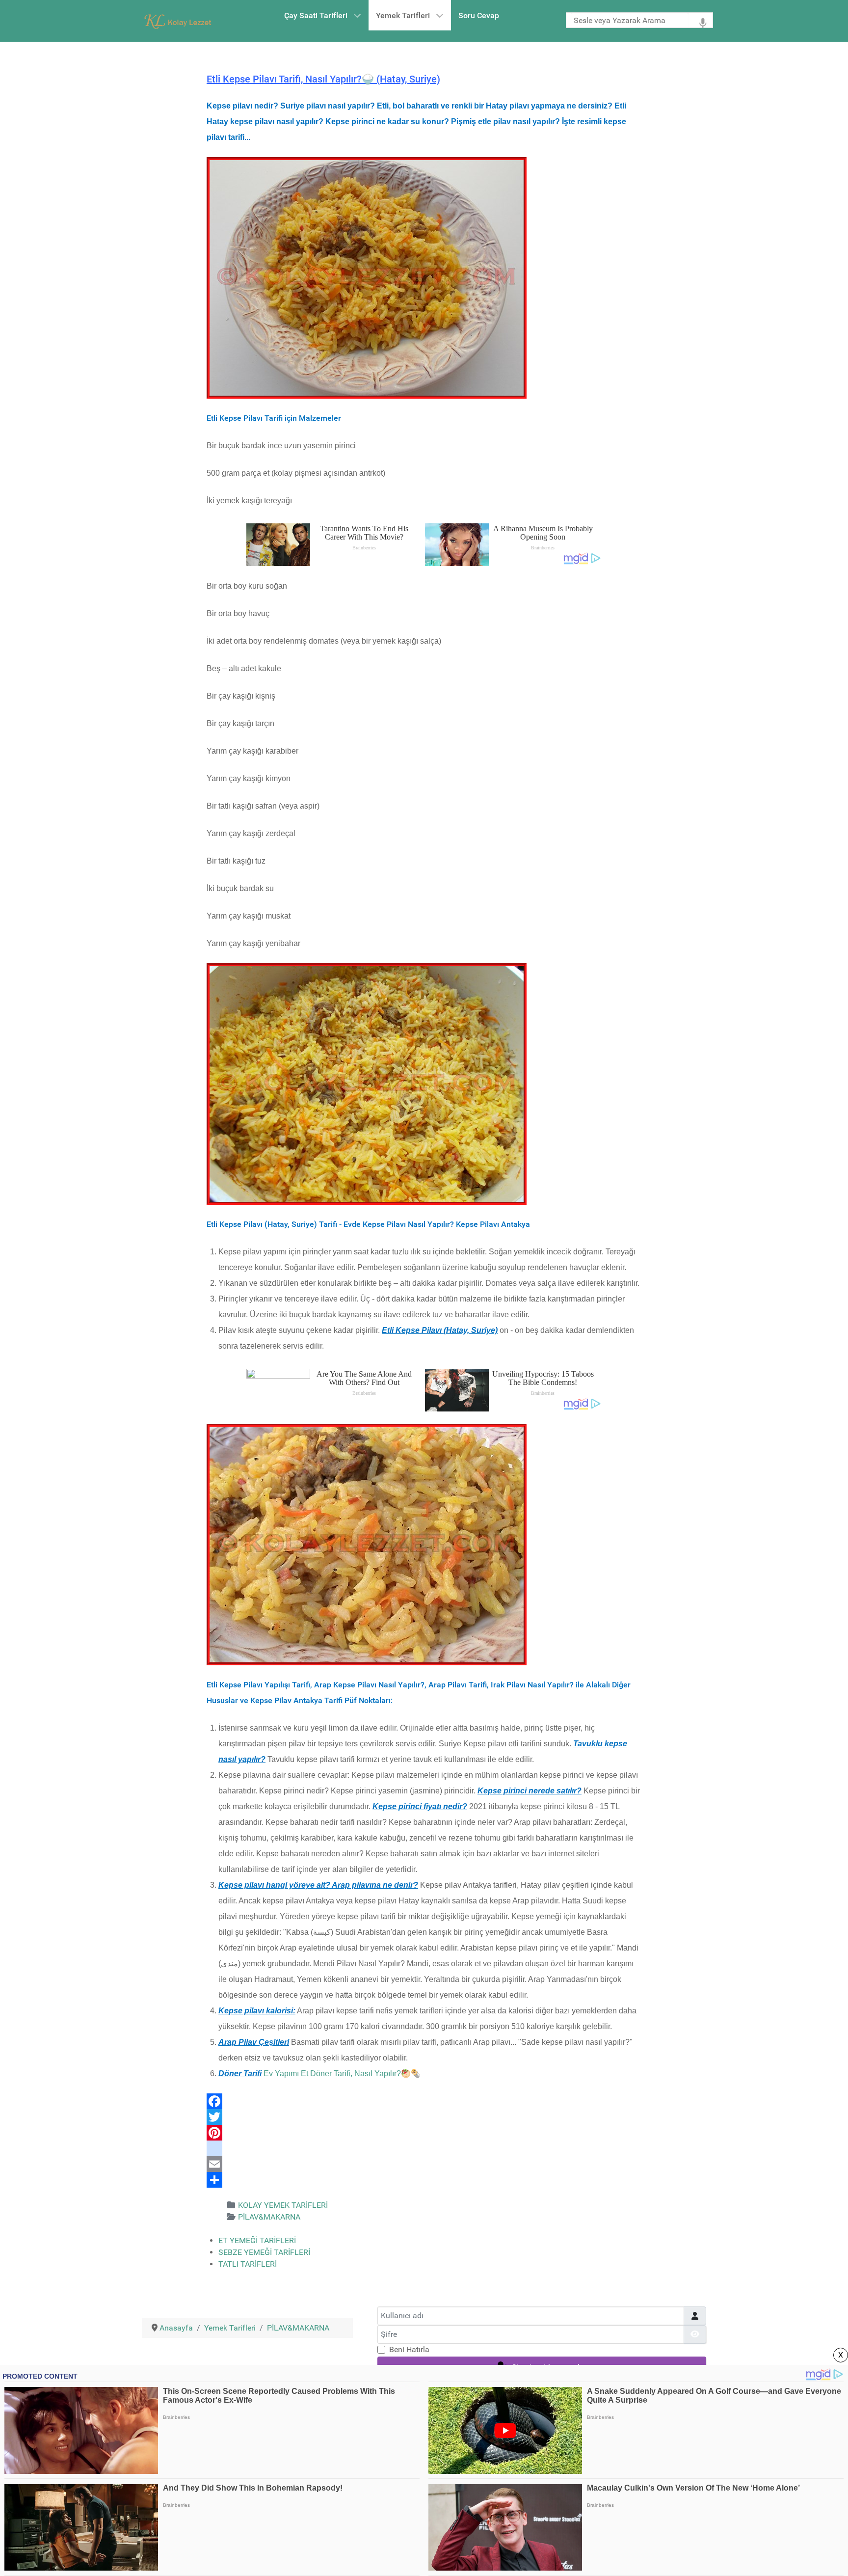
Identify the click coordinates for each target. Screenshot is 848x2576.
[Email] (424, 2164)
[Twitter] (424, 2117)
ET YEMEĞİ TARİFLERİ (257, 2240)
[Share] (424, 2180)
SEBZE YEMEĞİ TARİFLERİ (264, 2252)
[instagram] (424, 2148)
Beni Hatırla (409, 2349)
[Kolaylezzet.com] (180, 21)
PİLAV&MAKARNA (269, 2217)
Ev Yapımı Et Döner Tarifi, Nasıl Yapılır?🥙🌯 (342, 2074)
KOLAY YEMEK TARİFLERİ (283, 2205)
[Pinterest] (424, 2133)
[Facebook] (424, 2101)
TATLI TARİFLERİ (248, 2264)
